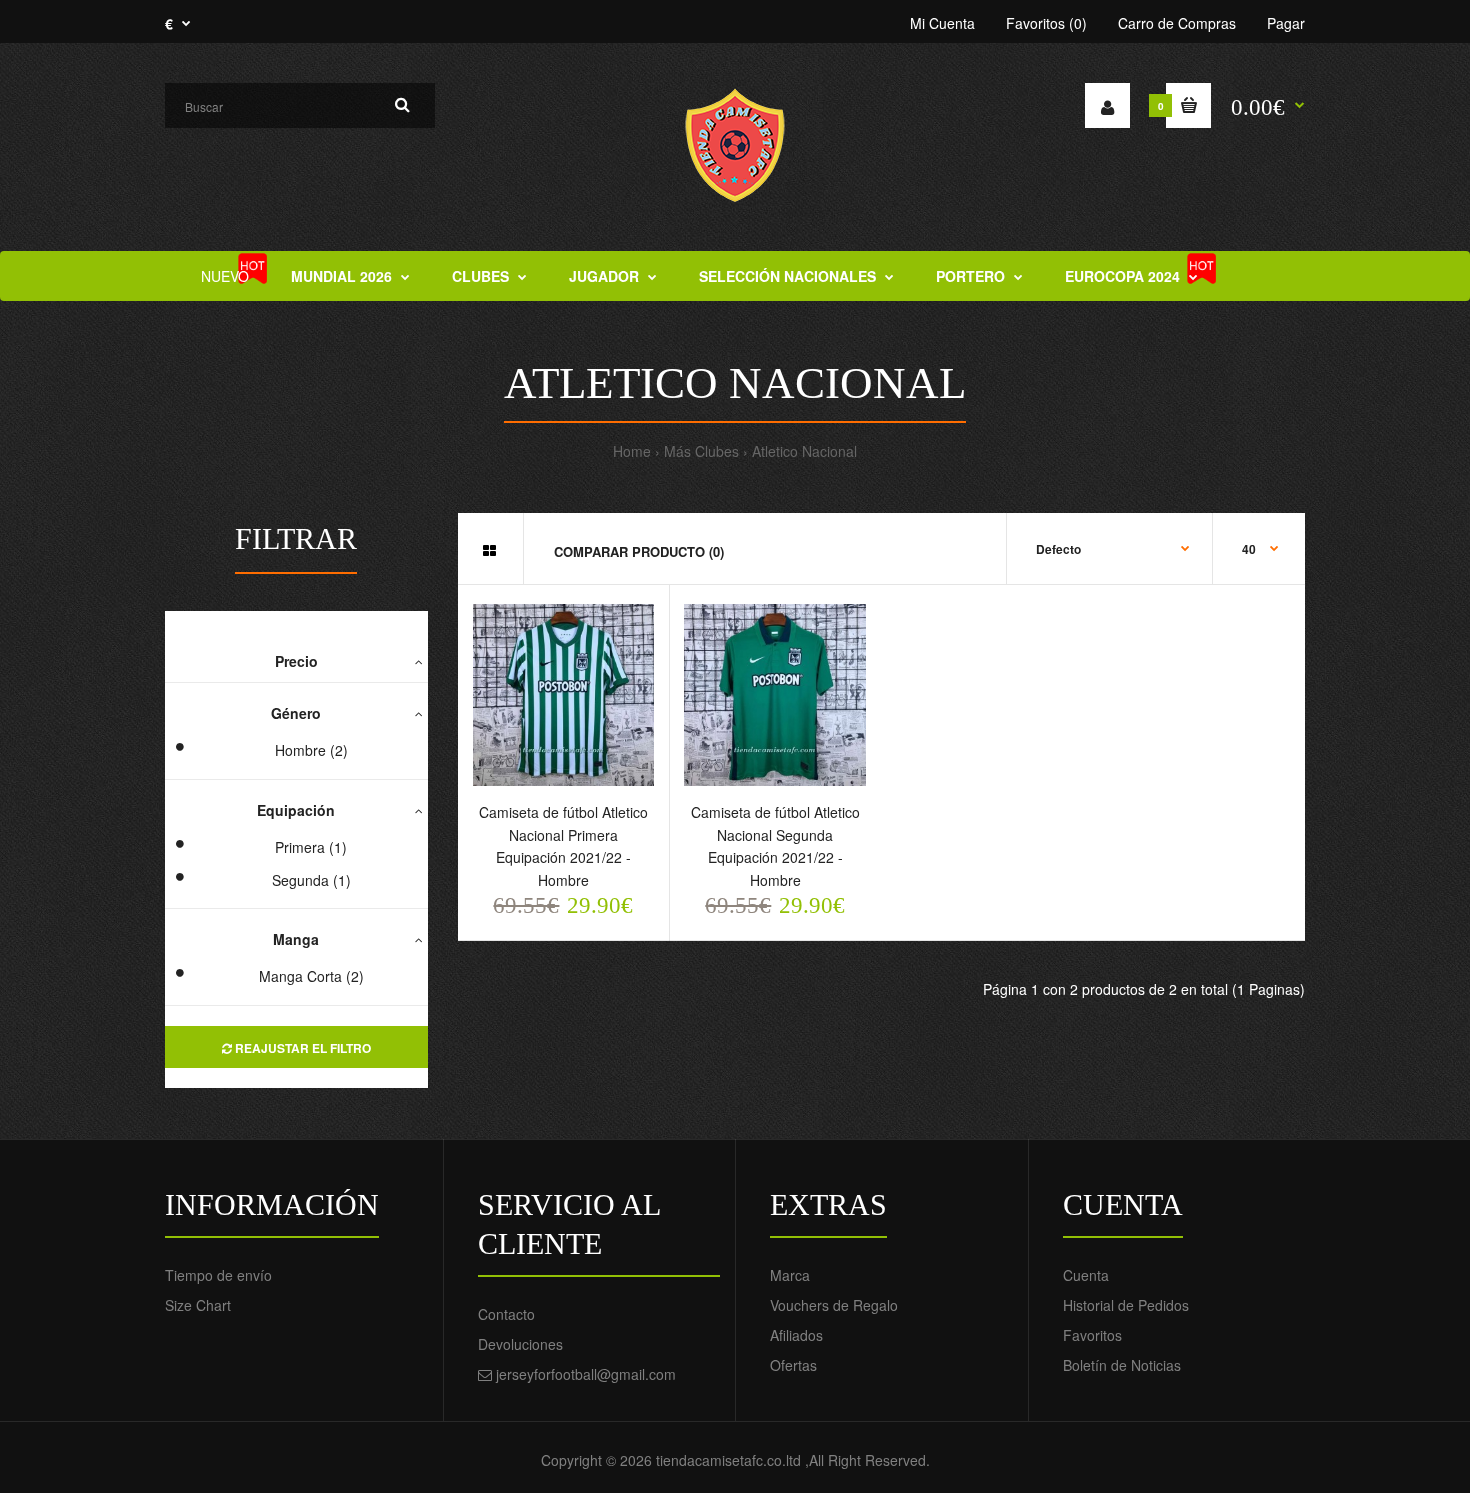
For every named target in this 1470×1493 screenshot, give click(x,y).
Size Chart (198, 1305)
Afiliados (796, 1335)
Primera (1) (311, 847)
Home (632, 451)
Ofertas (793, 1365)
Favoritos (1092, 1335)
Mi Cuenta (942, 23)
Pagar (1286, 23)
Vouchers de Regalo (834, 1305)
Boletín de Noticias (1122, 1365)
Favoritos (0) (1046, 23)
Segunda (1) (311, 880)
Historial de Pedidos (1126, 1305)
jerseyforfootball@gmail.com (586, 1374)
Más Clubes (701, 451)
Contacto (506, 1314)
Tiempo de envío (218, 1275)
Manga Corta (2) (311, 976)
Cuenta (1086, 1275)
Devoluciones (520, 1344)
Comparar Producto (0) (639, 551)
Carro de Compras (1177, 23)
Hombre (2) (311, 750)
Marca (790, 1275)
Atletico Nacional (804, 451)
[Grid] (489, 550)
